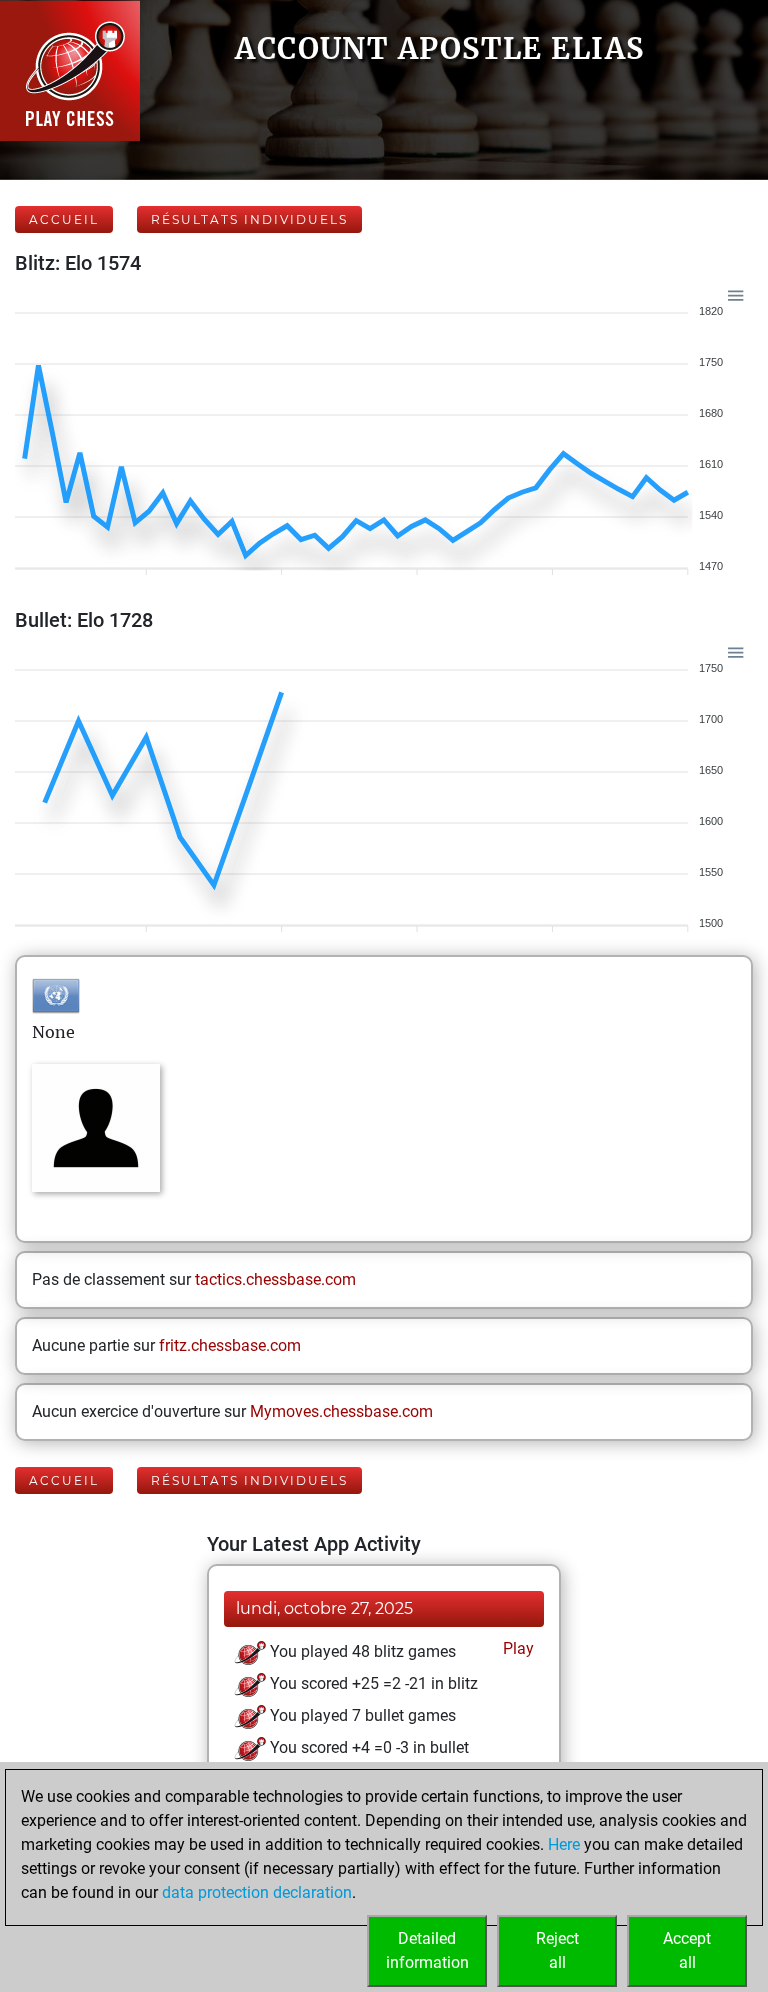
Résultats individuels (249, 219)
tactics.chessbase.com (275, 1279)
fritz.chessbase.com (230, 1345)
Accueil (64, 219)
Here (564, 1844)
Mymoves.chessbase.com (341, 1411)
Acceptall (687, 1950)
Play (516, 1648)
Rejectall (557, 1950)
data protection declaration (257, 1892)
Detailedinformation (427, 1950)
